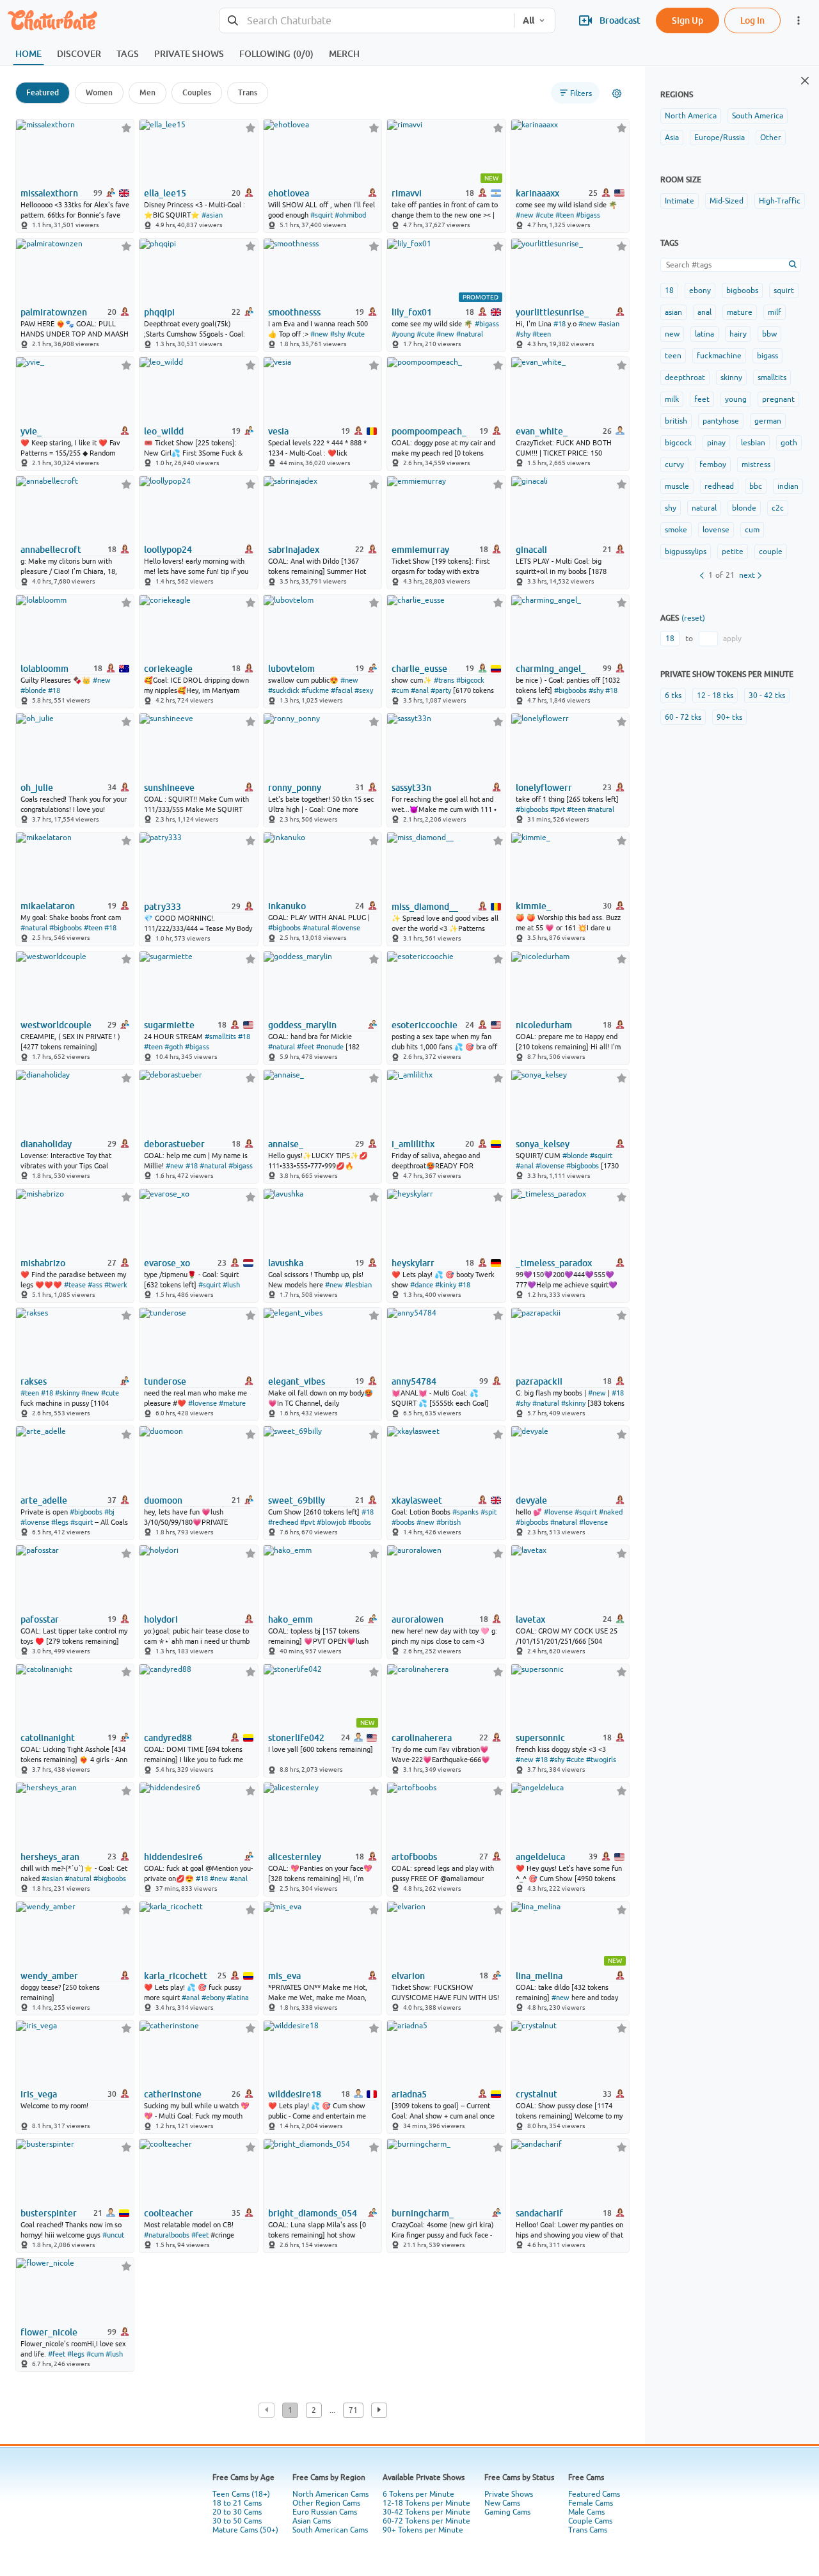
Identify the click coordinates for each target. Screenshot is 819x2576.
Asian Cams (312, 2521)
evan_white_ (542, 431)
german (768, 421)
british (676, 421)
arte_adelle (44, 1500)
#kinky (446, 1285)
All (529, 20)
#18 (560, 324)
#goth (174, 1047)
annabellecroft (51, 550)
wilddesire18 (295, 2094)
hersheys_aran (50, 1857)
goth (789, 443)
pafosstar (40, 1619)
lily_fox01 (412, 312)
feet (702, 399)
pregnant (778, 399)
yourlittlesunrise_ (552, 312)
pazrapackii (539, 1381)
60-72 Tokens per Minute (426, 2521)
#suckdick (284, 690)
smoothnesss (294, 312)
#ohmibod (350, 215)
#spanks (465, 1512)
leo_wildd (164, 431)
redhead (719, 486)
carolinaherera (422, 1738)
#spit (489, 1512)
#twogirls (601, 1760)
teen (673, 356)
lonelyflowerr (544, 788)
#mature (232, 1403)
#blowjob (331, 1522)
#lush (231, 1285)
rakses (34, 1381)
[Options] (617, 93)
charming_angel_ (551, 669)
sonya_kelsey (543, 1144)
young (736, 399)
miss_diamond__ (425, 907)
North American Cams (330, 2494)
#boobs (360, 1522)
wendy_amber (49, 1976)
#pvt (558, 809)
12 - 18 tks (715, 696)
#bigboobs (570, 690)
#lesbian (358, 1285)
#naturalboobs (167, 2235)
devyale (531, 1500)
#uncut (113, 2235)
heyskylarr (413, 1263)
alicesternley (295, 1857)
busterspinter (49, 2213)
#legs (60, 1522)
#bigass (588, 215)
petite (733, 552)
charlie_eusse (419, 669)
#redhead (283, 1522)
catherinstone (173, 2094)
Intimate (680, 201)
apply (732, 639)
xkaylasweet (417, 1500)
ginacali (531, 550)
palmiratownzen (54, 312)
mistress (756, 465)
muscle (677, 486)
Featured (43, 92)
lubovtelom (291, 669)
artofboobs (414, 1857)
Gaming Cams (507, 2512)
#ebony (213, 1998)
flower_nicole (49, 2332)
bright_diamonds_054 (313, 2213)
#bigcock (470, 680)
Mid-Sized (727, 201)
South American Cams (330, 2530)
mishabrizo (43, 1263)
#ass (95, 1285)
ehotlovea (289, 193)
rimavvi (407, 193)
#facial (342, 690)
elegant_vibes (297, 1381)
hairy (738, 334)
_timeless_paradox (554, 1263)
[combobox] (367, 21)
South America (758, 116)
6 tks (673, 696)
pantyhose (721, 421)
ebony (700, 290)
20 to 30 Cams (237, 2512)
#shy (338, 334)
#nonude (330, 1047)
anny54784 (414, 1381)
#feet (306, 1047)
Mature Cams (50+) (245, 2530)
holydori (161, 1619)
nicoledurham (544, 1025)
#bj (109, 1512)
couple (771, 552)
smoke (676, 530)
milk (672, 399)
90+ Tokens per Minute (423, 2530)
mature (740, 312)
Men (147, 92)
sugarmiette (169, 1025)
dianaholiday (46, 1144)
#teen (565, 215)
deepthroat (685, 378)
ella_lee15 (165, 193)
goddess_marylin (302, 1025)
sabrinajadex (294, 550)
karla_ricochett (176, 1976)
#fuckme (315, 690)
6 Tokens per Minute (418, 2494)
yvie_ (31, 431)
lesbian (753, 443)
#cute (545, 215)
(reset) (693, 618)
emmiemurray (420, 550)
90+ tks (729, 717)
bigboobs (742, 290)
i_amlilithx (413, 1144)
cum (752, 530)
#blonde (33, 690)
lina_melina (539, 1976)
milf (775, 312)
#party (441, 690)
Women (99, 92)
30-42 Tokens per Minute (426, 2512)
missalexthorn (49, 193)
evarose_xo (167, 1263)
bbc (756, 486)
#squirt (322, 215)
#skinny (67, 1393)
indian (788, 486)
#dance (422, 1285)
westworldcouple (56, 1025)
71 (353, 2410)
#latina (238, 1998)
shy (671, 508)
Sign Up (688, 20)
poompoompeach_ (429, 431)
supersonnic (540, 1738)
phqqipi (159, 312)
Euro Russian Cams (325, 2512)
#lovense (346, 928)
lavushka (286, 1263)
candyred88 (168, 1738)
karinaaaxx (537, 193)
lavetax (530, 1619)
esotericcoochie (425, 1025)
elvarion (408, 1976)
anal (704, 312)
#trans (444, 680)
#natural (470, 334)
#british (449, 1522)
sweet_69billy (297, 1500)
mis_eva (284, 1976)
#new (525, 215)
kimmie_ (533, 906)
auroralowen (417, 1619)
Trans (248, 92)
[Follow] (126, 128)
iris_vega (39, 2094)
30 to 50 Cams (237, 2521)
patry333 (163, 907)
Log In (752, 20)
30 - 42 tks (767, 696)
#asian (212, 215)
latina (704, 334)
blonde (744, 508)
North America (691, 116)
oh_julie (37, 788)
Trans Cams (588, 2530)
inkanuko (287, 906)
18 (669, 290)
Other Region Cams (326, 2503)
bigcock (678, 443)
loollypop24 (168, 550)
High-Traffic (780, 201)
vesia (278, 431)
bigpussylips (686, 552)
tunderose (165, 1381)
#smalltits (220, 1037)
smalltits (772, 378)
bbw (769, 334)
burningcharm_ (423, 2213)
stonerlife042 (296, 1738)
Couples (197, 92)
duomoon (163, 1500)
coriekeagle (168, 669)
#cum (400, 690)
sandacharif (539, 2213)
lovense (716, 530)
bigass (767, 356)
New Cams (502, 2503)
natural (704, 508)
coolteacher (169, 2213)
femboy (713, 465)
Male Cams (586, 2512)
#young (403, 334)
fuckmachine (719, 356)
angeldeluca (540, 1857)
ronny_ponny (295, 788)
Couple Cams (590, 2521)
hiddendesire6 (173, 1857)
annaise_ (286, 1144)
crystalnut (537, 2094)
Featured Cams (594, 2494)
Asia (672, 138)
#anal (420, 690)
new (672, 334)
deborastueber (174, 1144)
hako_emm (290, 1619)
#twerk (116, 1285)
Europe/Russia (720, 138)
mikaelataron (48, 906)
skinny (731, 378)
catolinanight (48, 1738)
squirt (784, 290)
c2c (778, 508)
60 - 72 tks (683, 717)
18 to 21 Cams (237, 2503)
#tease (75, 1285)
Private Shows (509, 2494)
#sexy (364, 690)
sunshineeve (169, 788)
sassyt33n (411, 788)
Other (771, 138)
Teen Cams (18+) (241, 2494)
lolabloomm (44, 669)
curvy (674, 465)
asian (673, 312)
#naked (611, 1512)
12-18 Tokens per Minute (426, 2503)
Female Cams (591, 2503)
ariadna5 (409, 2094)
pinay (716, 443)
